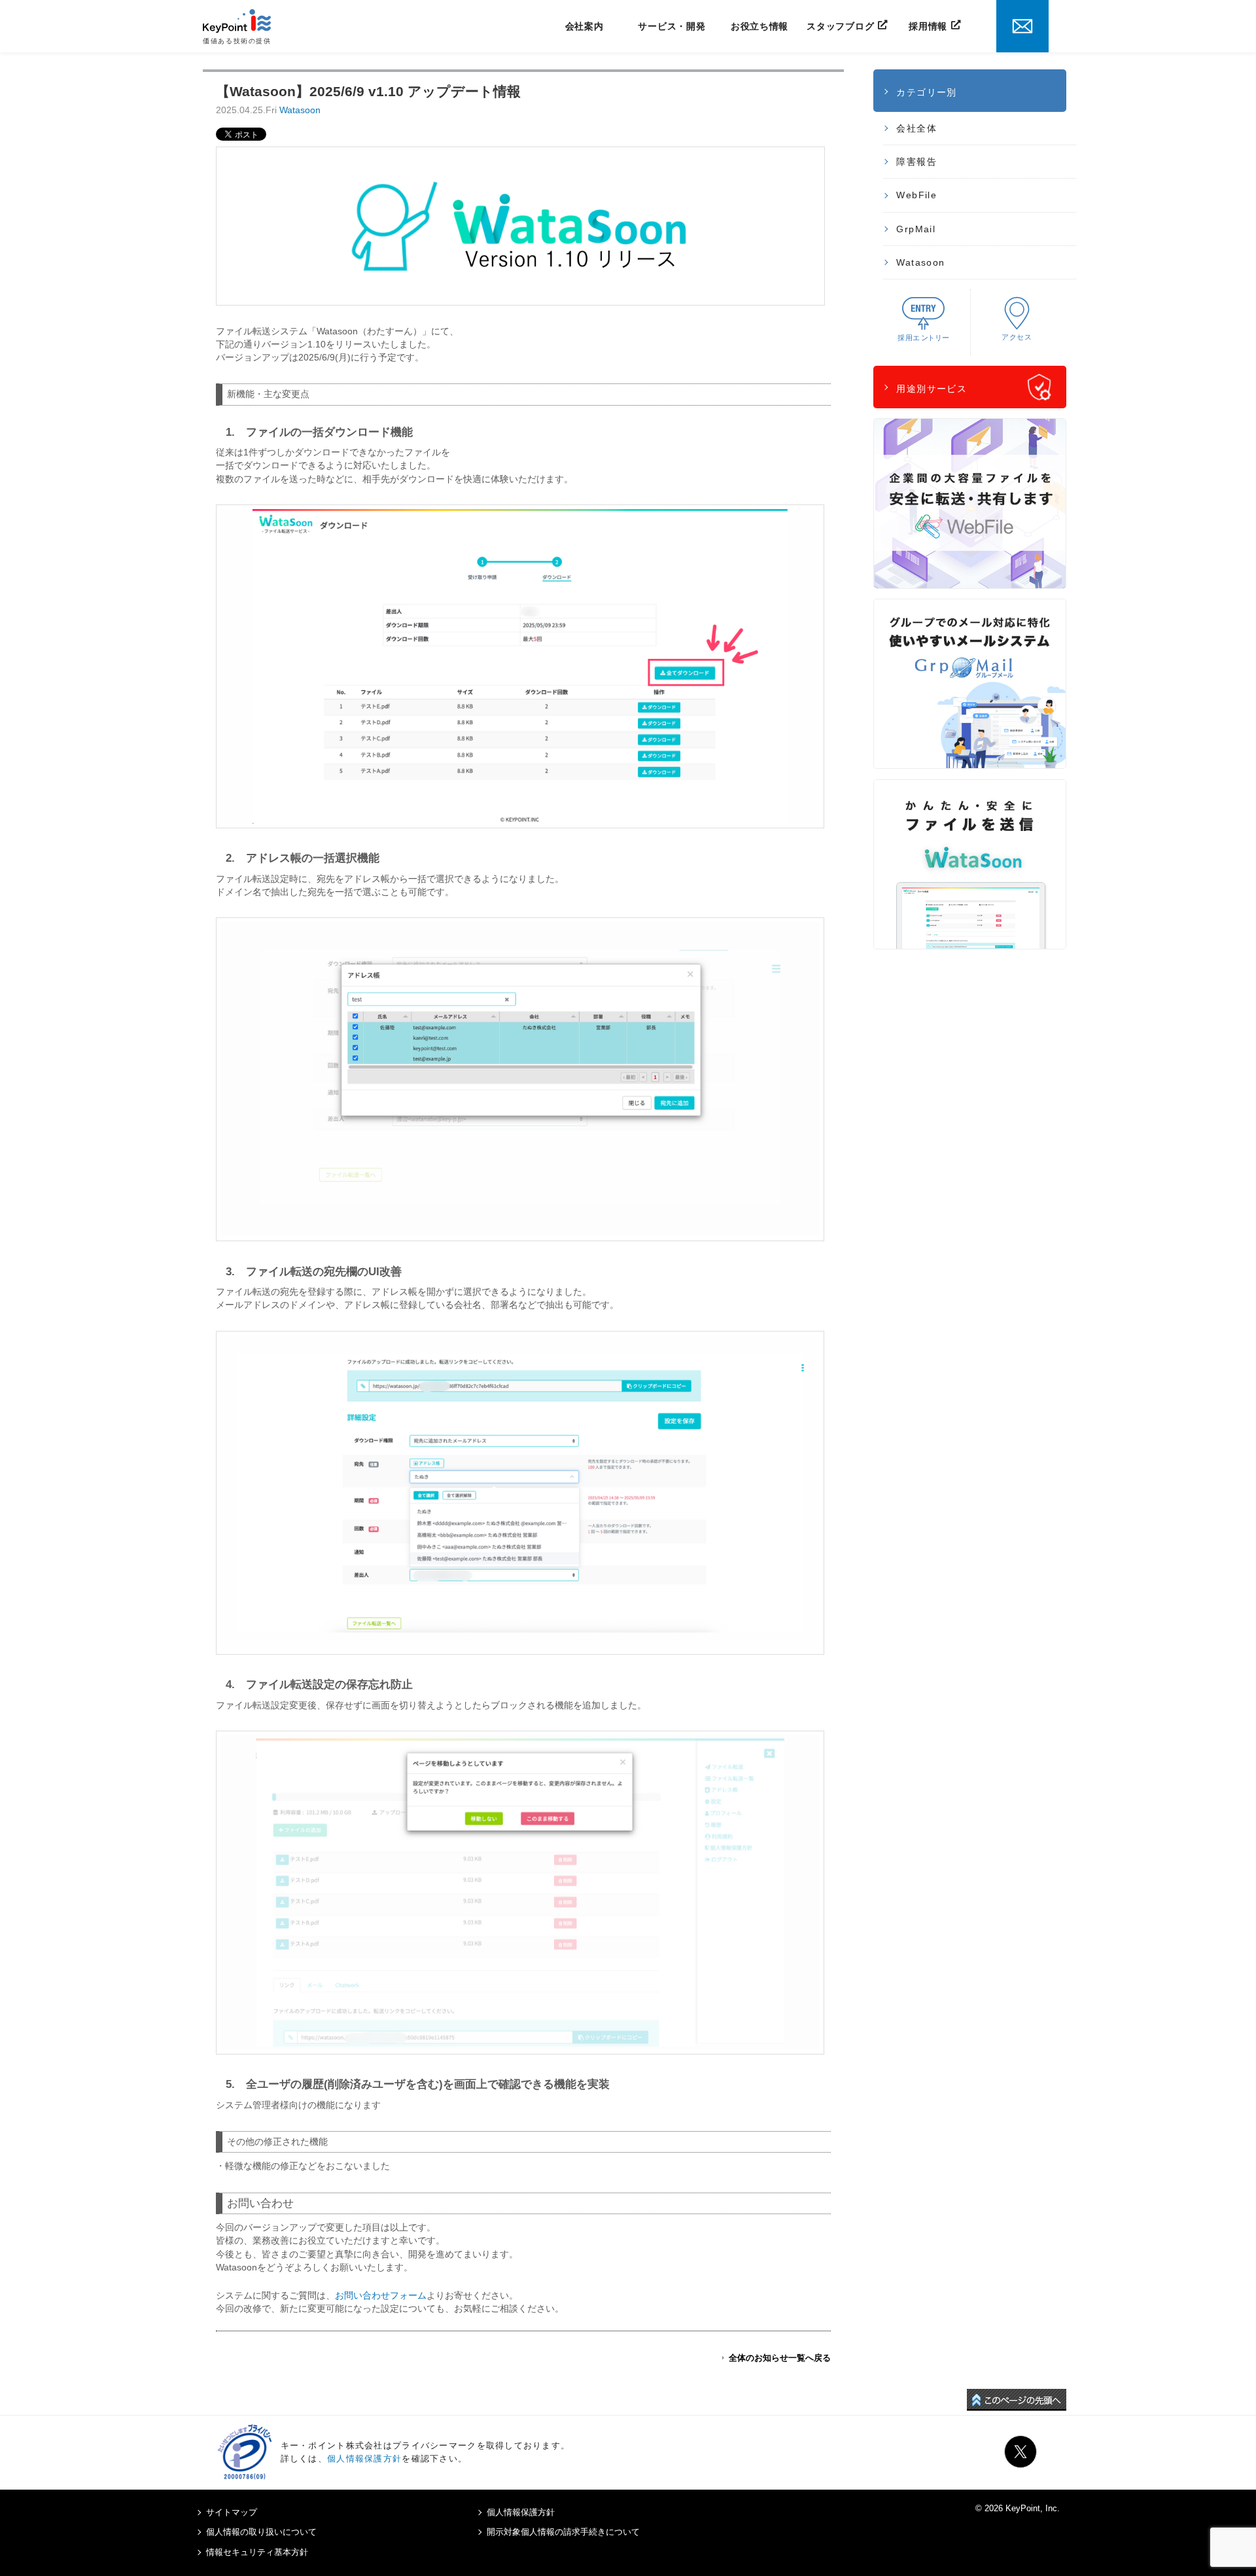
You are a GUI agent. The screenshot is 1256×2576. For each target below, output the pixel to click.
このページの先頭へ (1017, 2400)
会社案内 (584, 26)
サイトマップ (232, 2512)
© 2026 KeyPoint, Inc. (1018, 2508)
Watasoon (300, 110)
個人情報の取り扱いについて (261, 2532)
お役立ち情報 (759, 26)
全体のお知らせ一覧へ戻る (780, 2358)
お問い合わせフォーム (381, 2295)
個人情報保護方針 (364, 2459)
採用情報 (928, 26)
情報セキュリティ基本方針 (257, 2552)
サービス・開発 (672, 26)
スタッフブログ (840, 26)
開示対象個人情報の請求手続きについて (563, 2532)
